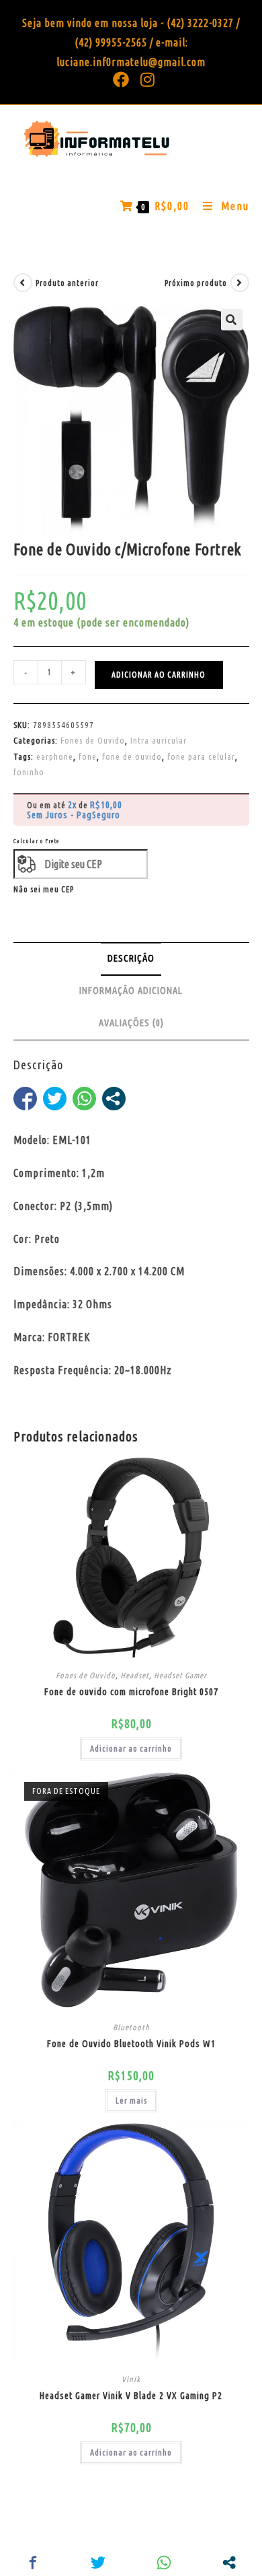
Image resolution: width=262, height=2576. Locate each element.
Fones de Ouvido (93, 740)
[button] (232, 320)
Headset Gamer (180, 1675)
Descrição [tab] (131, 958)
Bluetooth (131, 2027)
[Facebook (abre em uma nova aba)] (121, 79)
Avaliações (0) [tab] (131, 1023)
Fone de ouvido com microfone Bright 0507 (131, 1692)
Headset (135, 1675)
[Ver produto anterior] (23, 283)
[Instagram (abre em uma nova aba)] (145, 79)
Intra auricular (159, 740)
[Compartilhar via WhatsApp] (84, 1099)
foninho (29, 772)
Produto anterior (67, 283)
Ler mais (131, 2101)
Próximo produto (196, 283)
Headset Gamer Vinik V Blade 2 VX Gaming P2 (131, 2396)
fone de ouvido (132, 756)
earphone (55, 756)
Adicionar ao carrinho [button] (131, 1749)
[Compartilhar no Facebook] (25, 1099)
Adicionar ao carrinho (159, 675)
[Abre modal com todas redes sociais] (114, 1099)
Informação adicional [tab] (131, 991)
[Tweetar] (55, 1099)
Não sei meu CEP (44, 889)
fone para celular (201, 756)
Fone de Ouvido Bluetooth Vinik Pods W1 (131, 2044)
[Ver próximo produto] (240, 283)
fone (88, 756)
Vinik (131, 2379)
